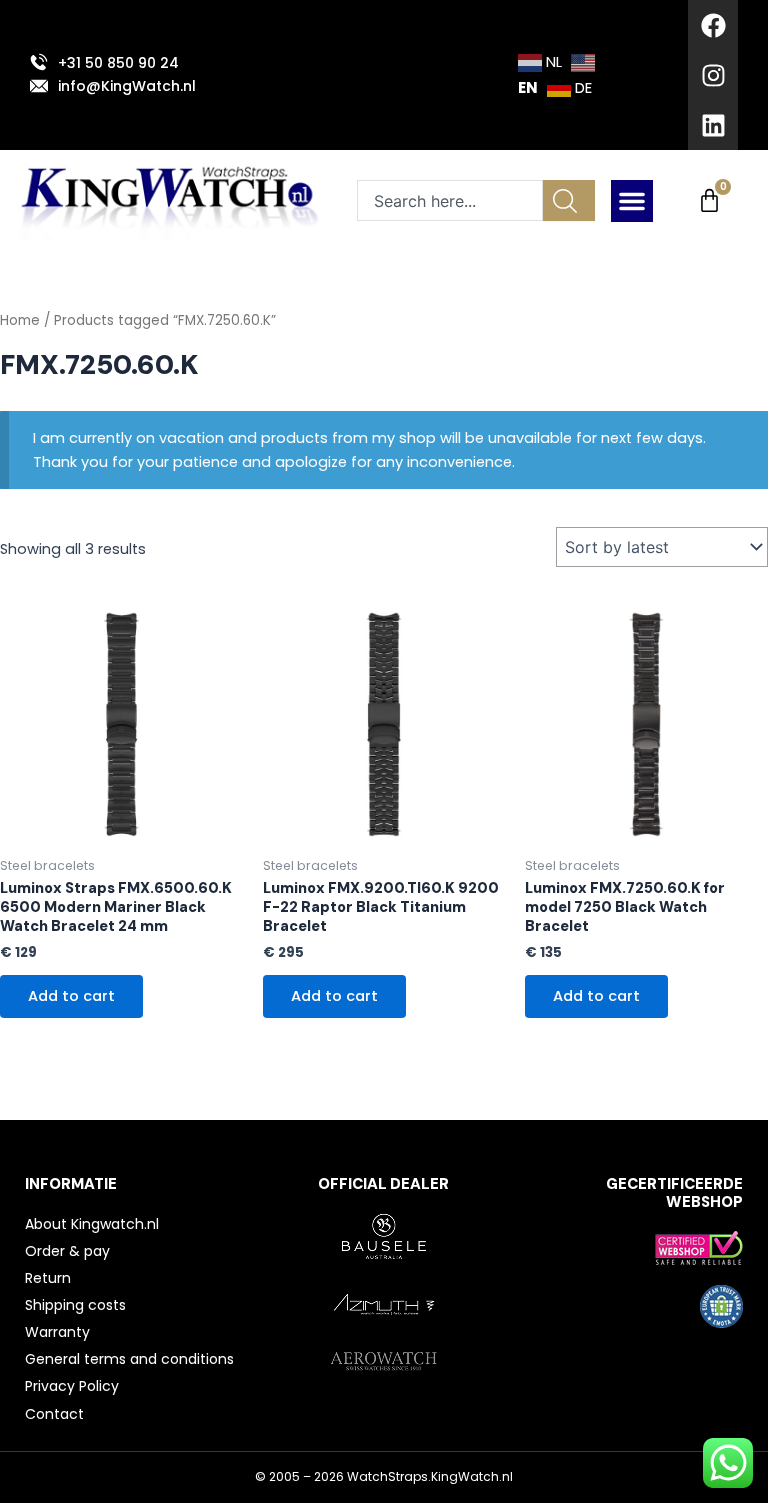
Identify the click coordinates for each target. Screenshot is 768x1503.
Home (20, 320)
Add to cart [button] (71, 996)
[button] (632, 201)
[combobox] (450, 200)
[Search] (569, 200)
